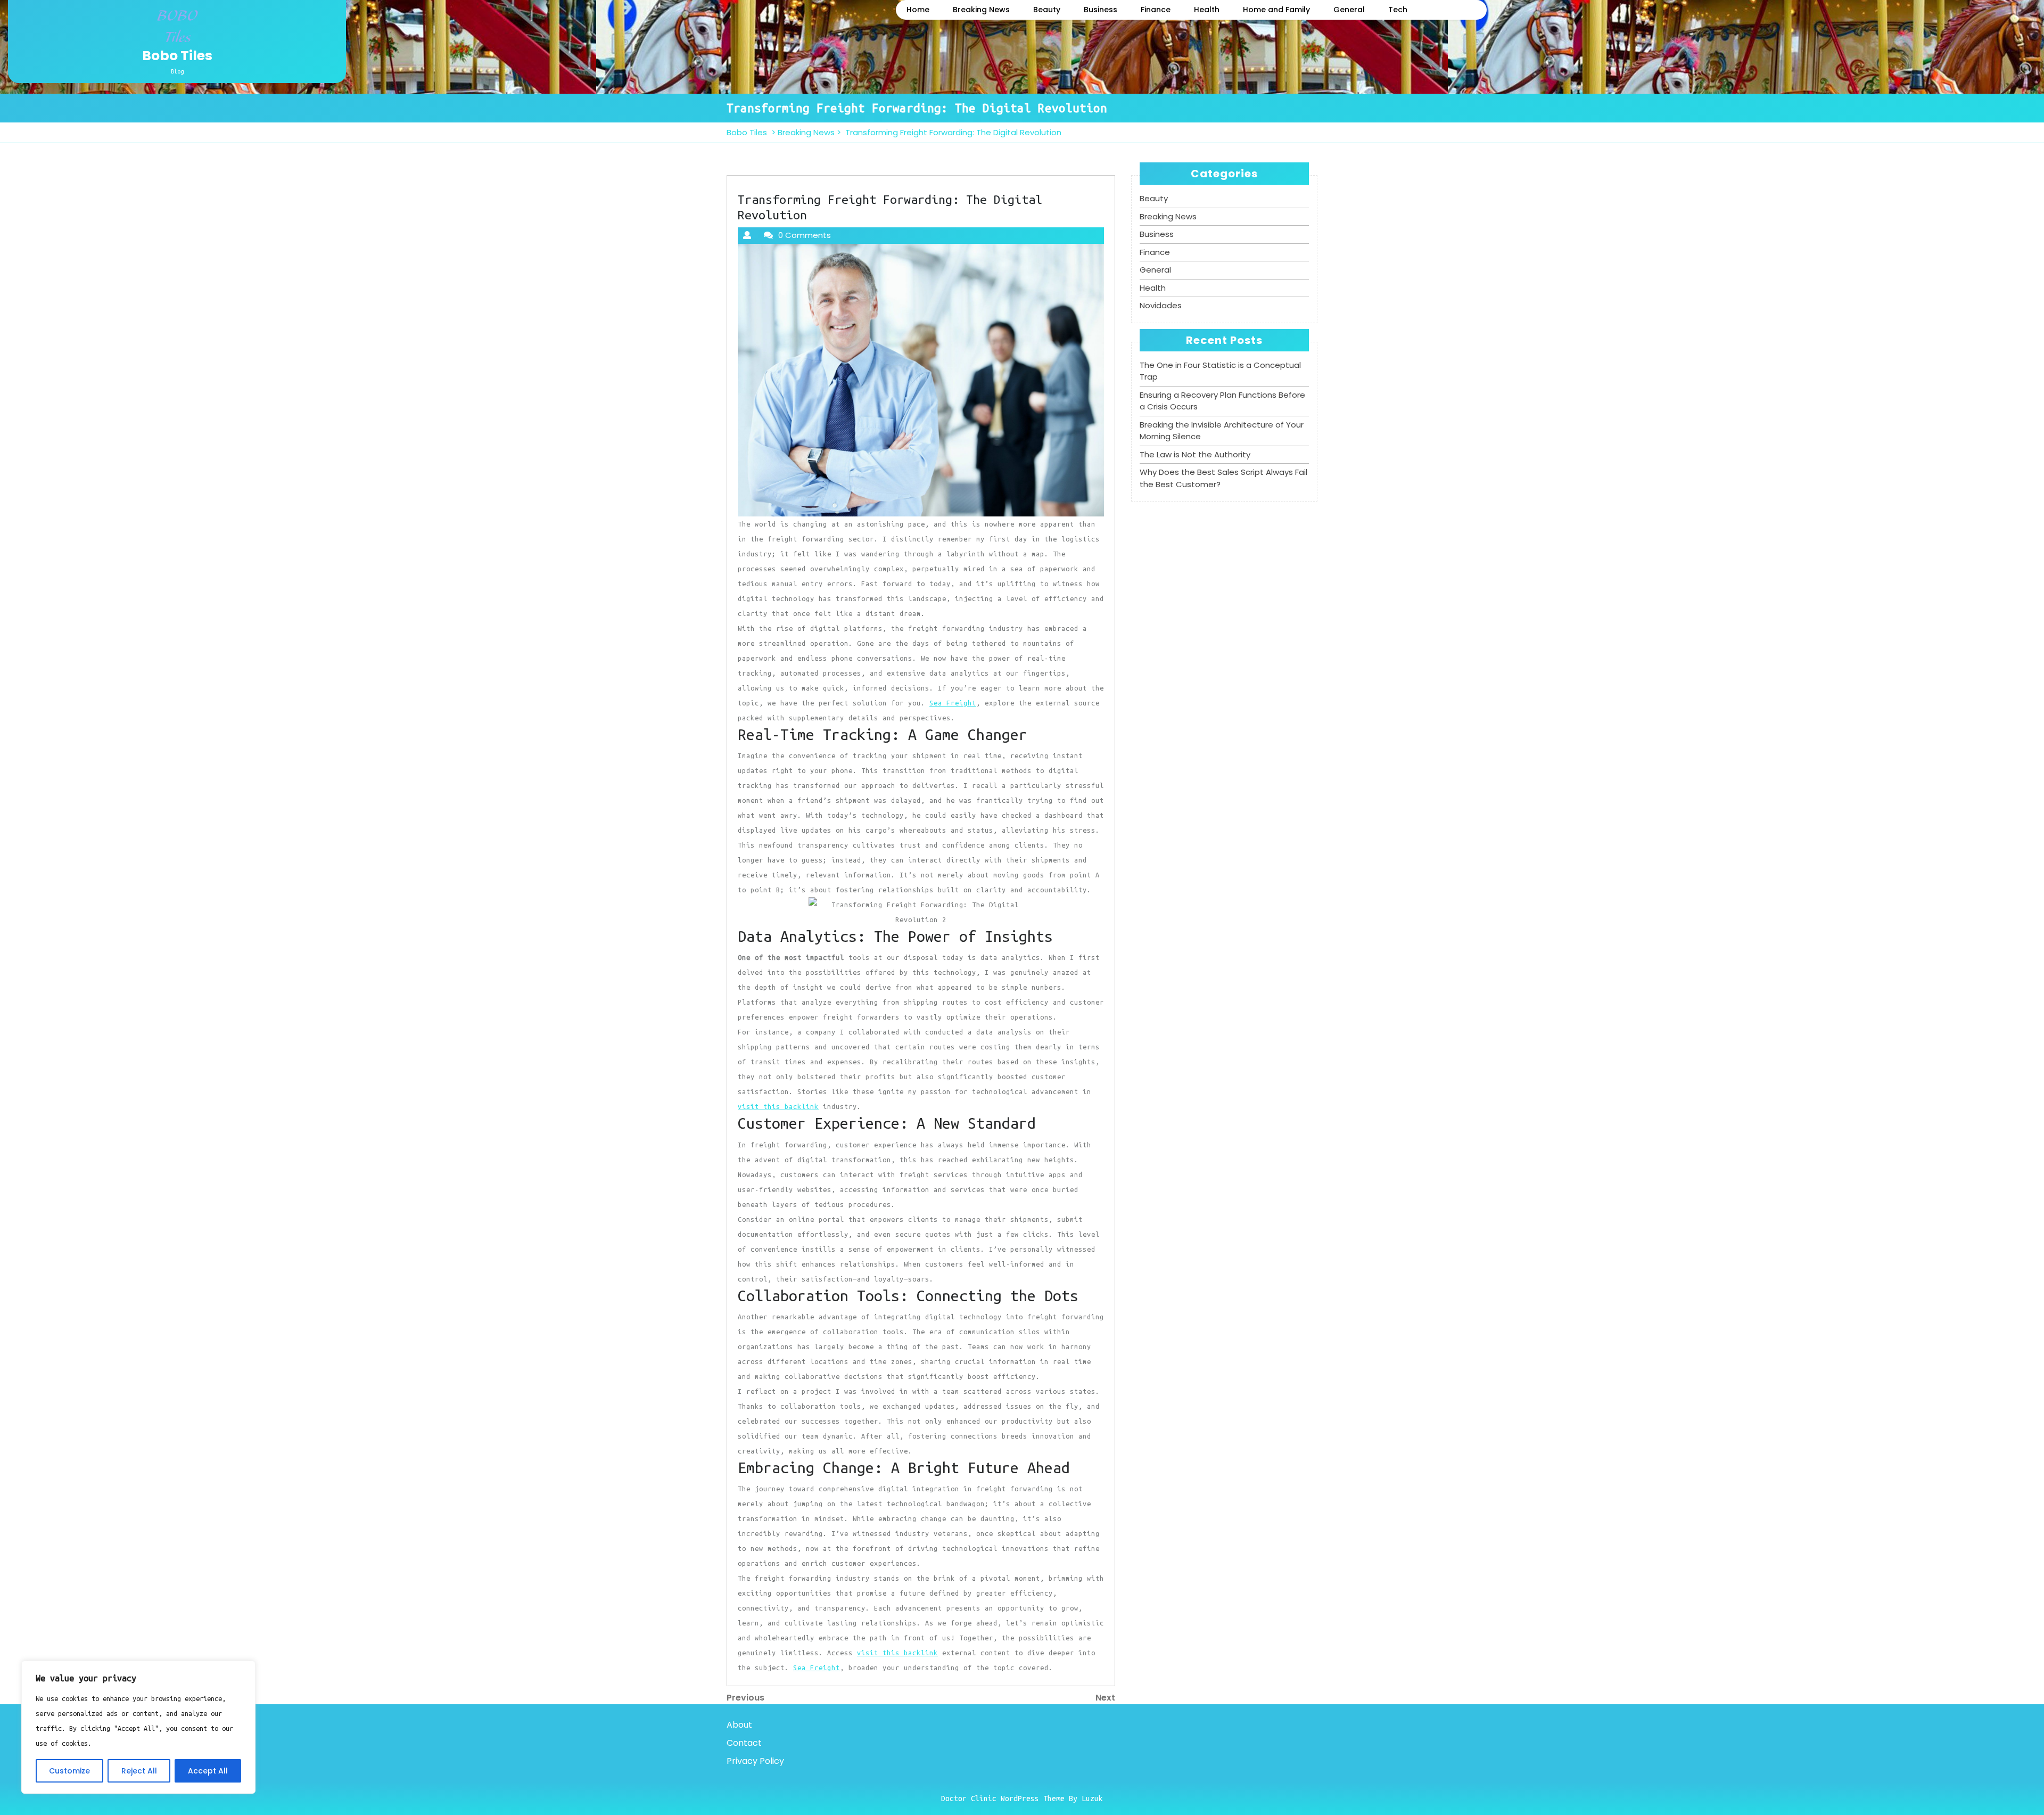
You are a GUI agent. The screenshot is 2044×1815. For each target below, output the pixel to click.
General (1349, 10)
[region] (138, 1727)
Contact (744, 1743)
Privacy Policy (755, 1761)
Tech (1398, 10)
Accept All (208, 1771)
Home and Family (1276, 10)
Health (1207, 10)
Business (1101, 10)
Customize (69, 1771)
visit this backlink (778, 1106)
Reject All (139, 1771)
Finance (1156, 10)
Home (918, 10)
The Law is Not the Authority (1195, 454)
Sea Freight (953, 703)
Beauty (1047, 10)
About (739, 1725)
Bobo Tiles (177, 56)
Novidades (1161, 305)
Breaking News (981, 10)
